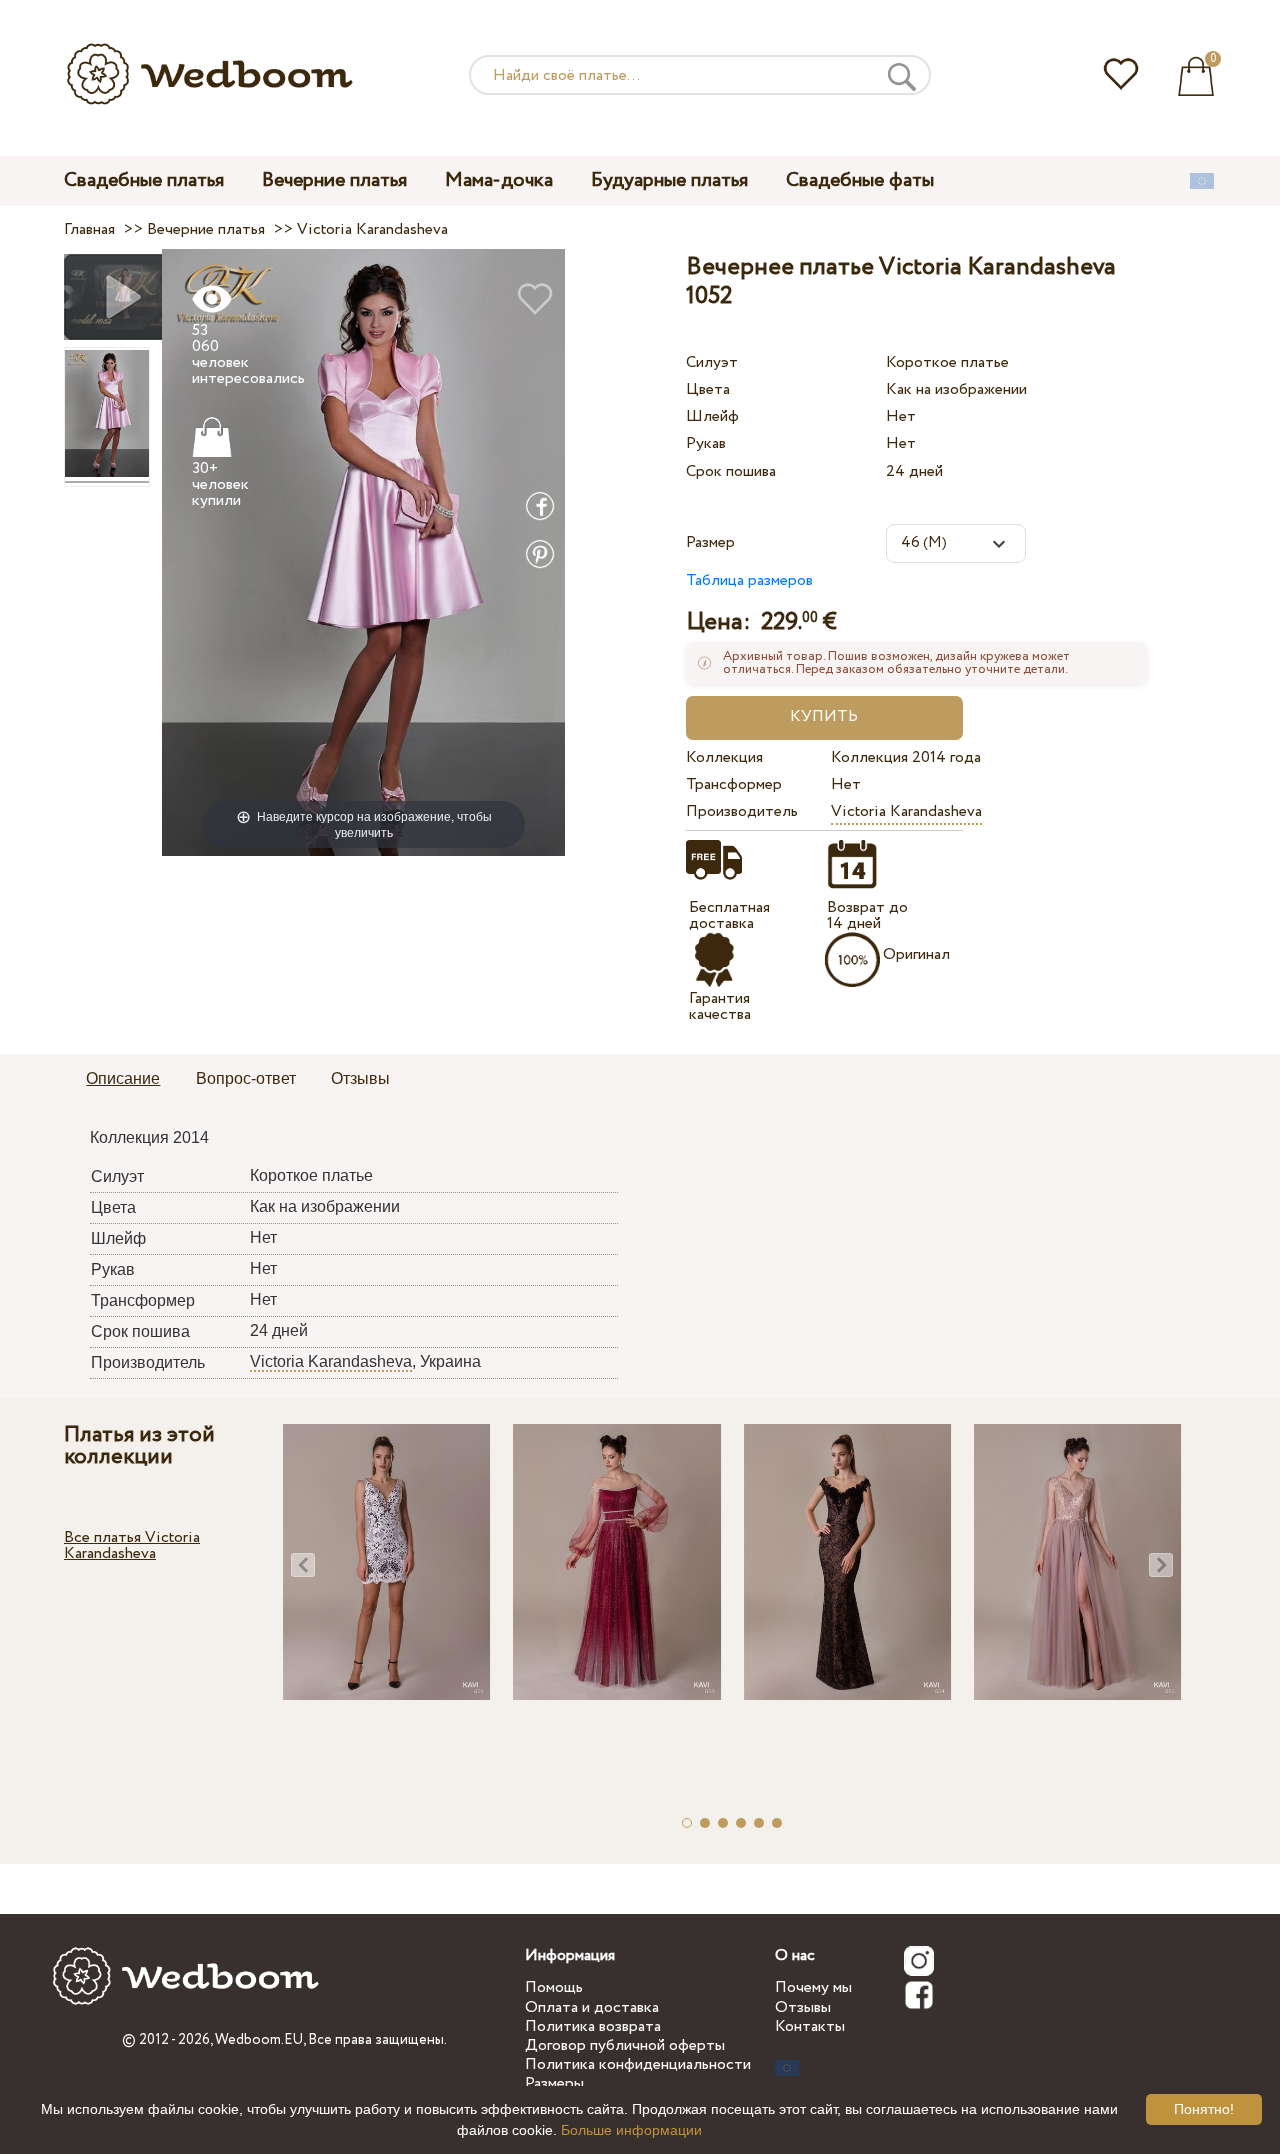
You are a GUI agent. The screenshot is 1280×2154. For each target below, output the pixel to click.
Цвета (708, 389)
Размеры (554, 2083)
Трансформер (734, 784)
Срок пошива (731, 471)
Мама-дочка (499, 180)
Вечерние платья (334, 180)
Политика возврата (593, 2026)
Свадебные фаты (860, 180)
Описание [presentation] (123, 1078)
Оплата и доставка (592, 2007)
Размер (710, 542)
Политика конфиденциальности (638, 2064)
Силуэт (712, 362)
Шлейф (712, 416)
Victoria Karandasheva (906, 811)
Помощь (554, 1987)
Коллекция (724, 757)
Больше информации (631, 2130)
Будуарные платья (669, 180)
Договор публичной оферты (625, 2045)
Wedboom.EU (259, 2040)
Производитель (742, 811)
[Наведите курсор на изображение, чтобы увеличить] (363, 551)
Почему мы (813, 1987)
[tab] (123, 1080)
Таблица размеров (749, 580)
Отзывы (803, 2007)
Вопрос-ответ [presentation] (246, 1078)
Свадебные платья (144, 180)
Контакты (810, 2026)
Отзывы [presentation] (360, 1078)
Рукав (706, 443)
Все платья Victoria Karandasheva (132, 1545)
